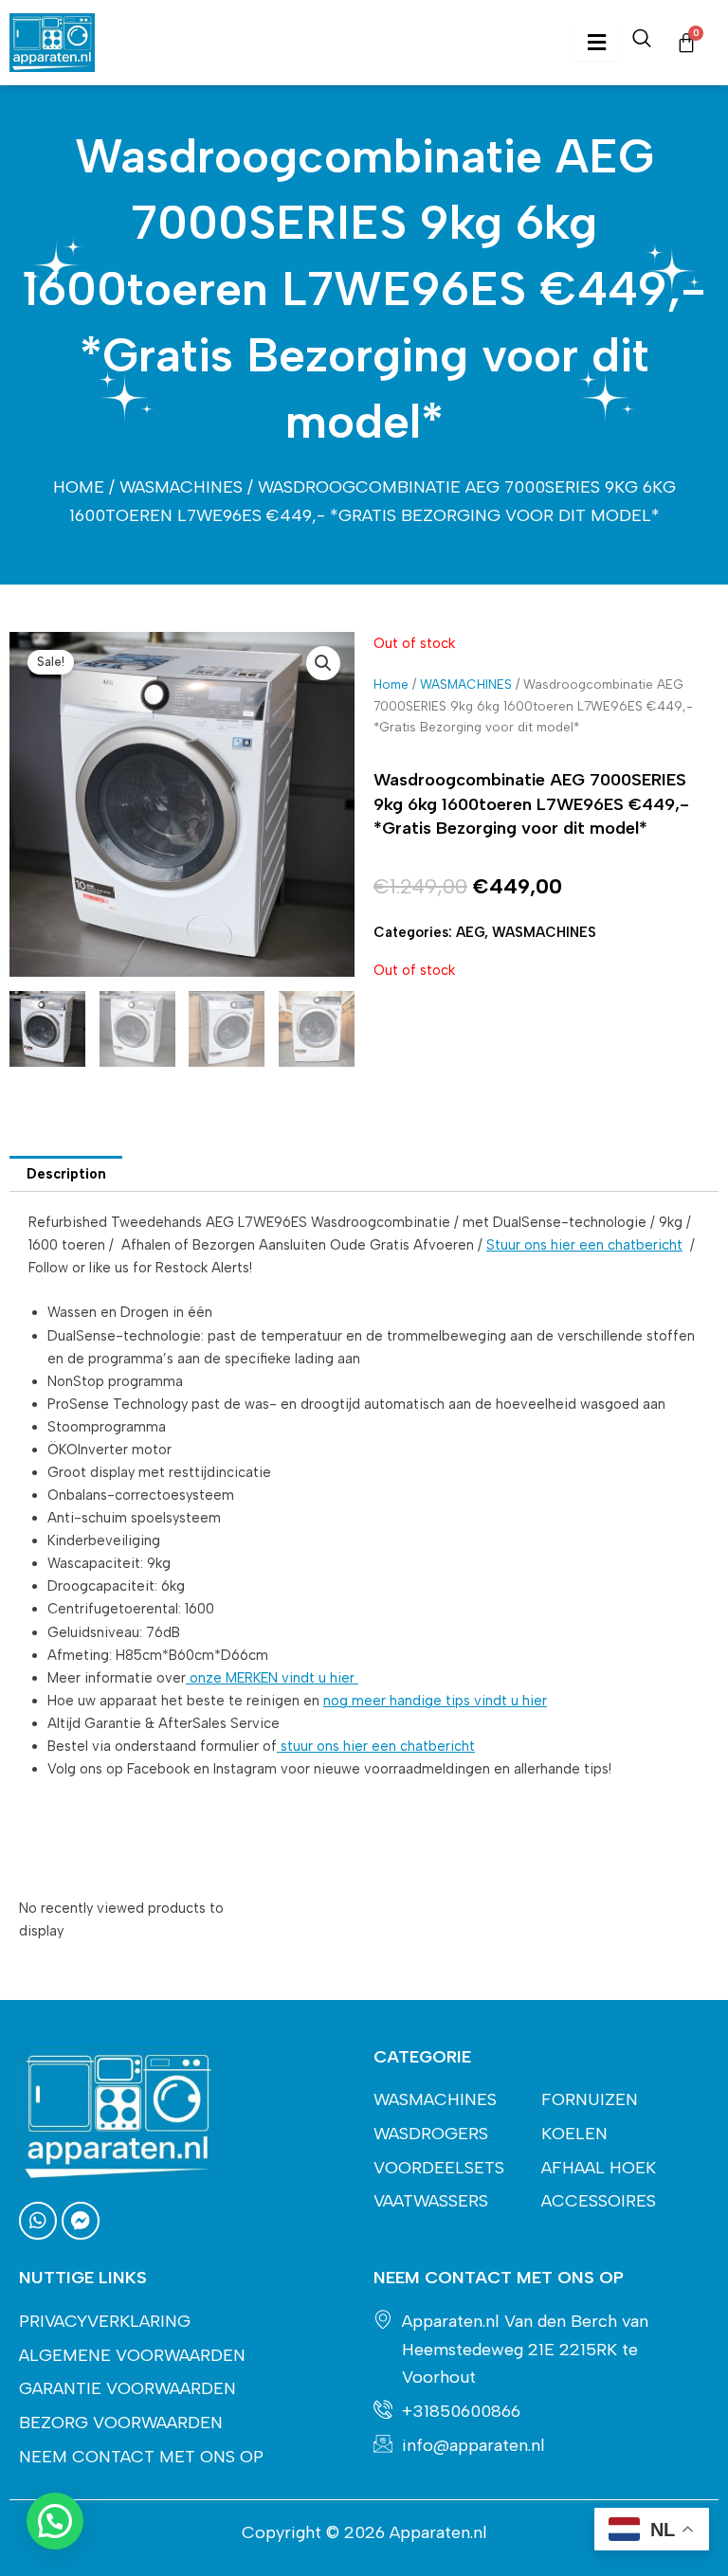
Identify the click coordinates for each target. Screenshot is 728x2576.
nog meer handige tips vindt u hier (435, 1701)
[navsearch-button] (642, 43)
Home (79, 487)
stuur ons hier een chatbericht (376, 1746)
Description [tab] (66, 1174)
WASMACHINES (181, 487)
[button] (323, 663)
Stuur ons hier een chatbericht (584, 1245)
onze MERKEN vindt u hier (272, 1678)
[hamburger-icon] (597, 43)
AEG (470, 932)
